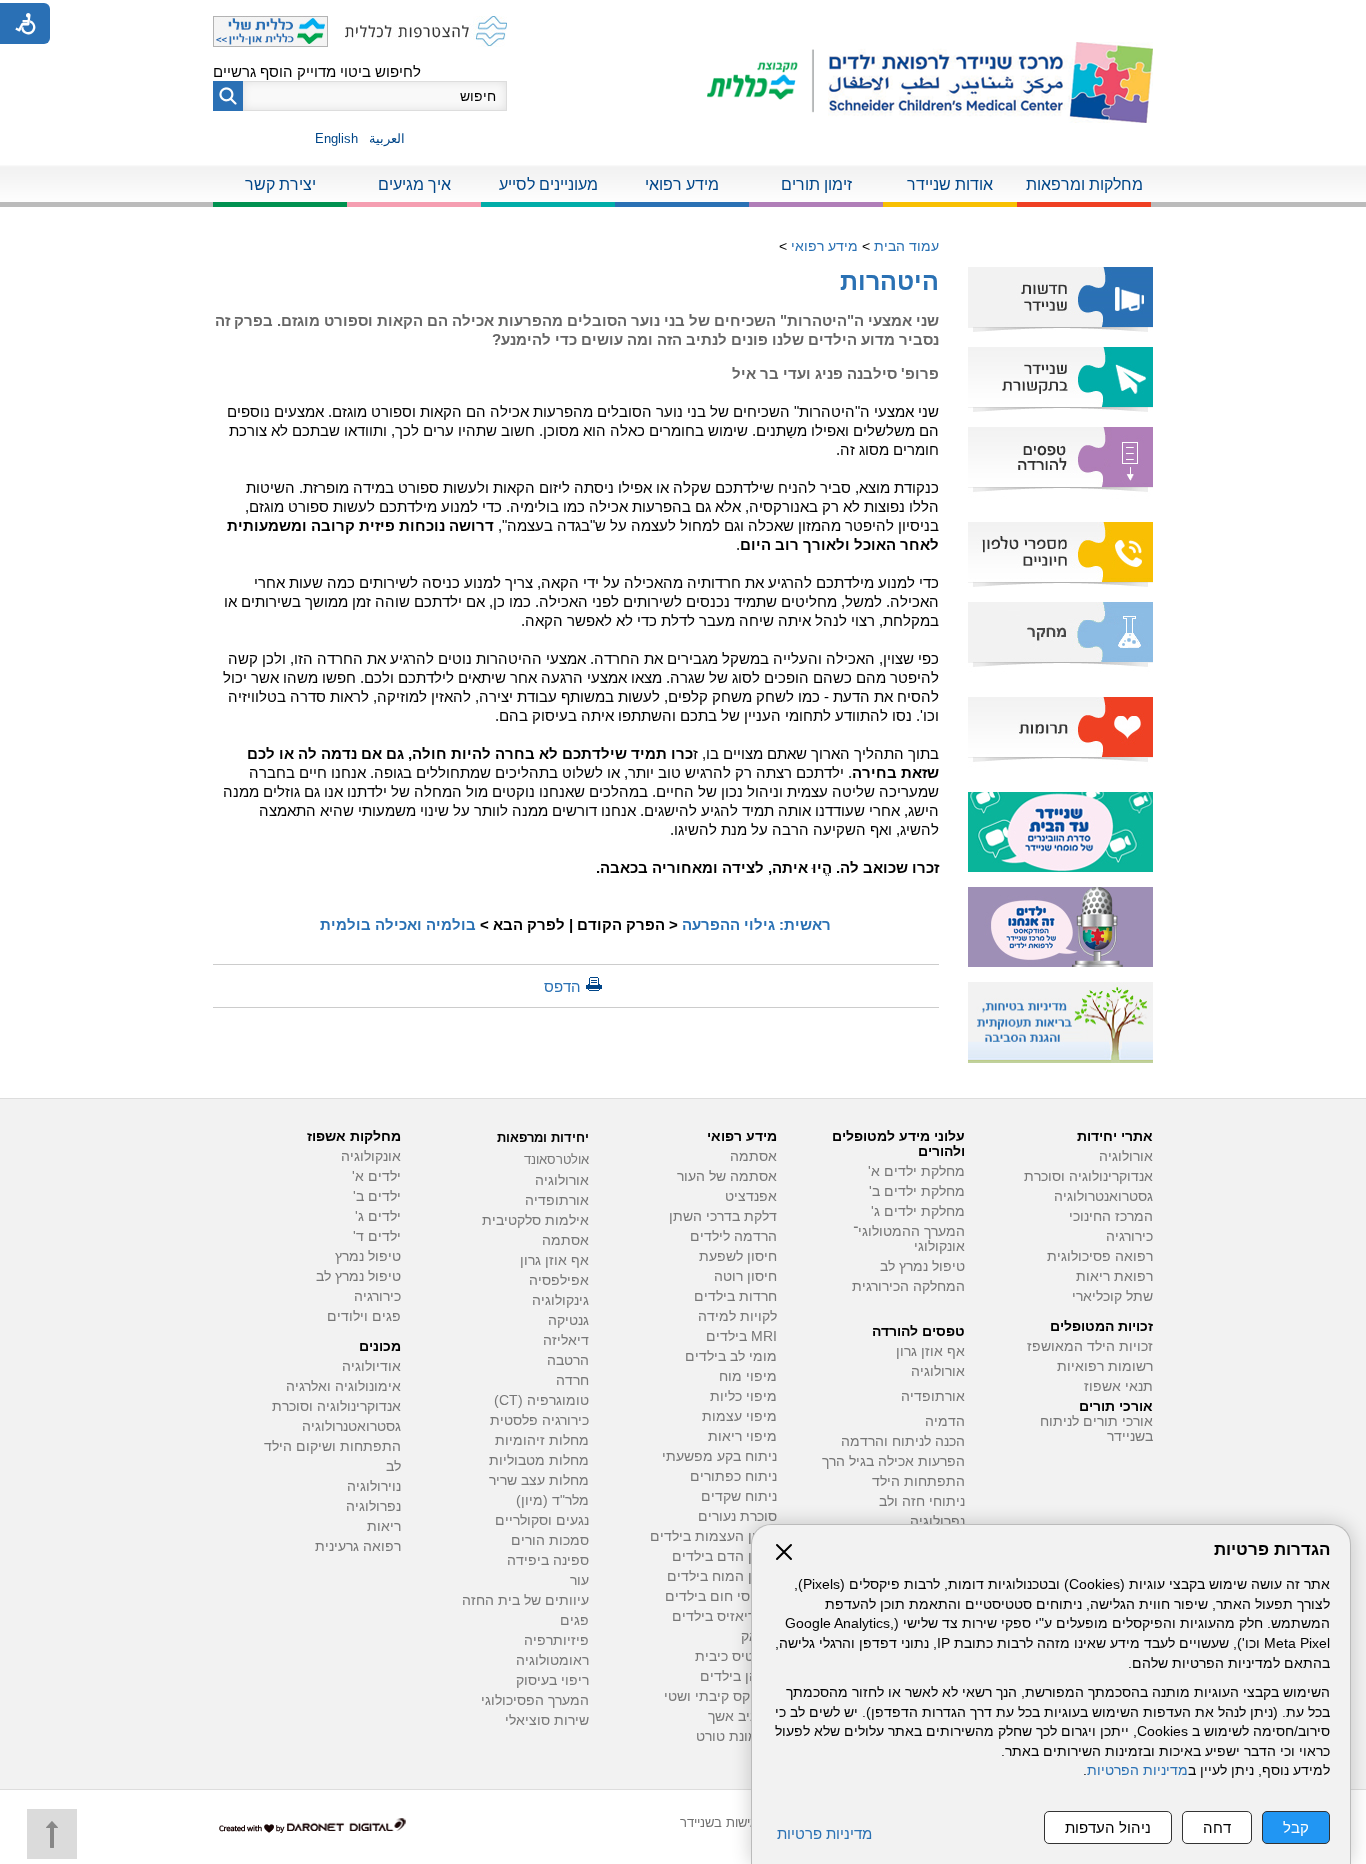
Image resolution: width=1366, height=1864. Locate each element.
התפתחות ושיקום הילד (332, 1446)
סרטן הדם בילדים (724, 1556)
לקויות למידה (737, 1316)
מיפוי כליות (743, 1396)
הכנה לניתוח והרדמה (903, 1441)
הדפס (562, 986)
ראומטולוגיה (552, 1660)
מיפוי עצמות (739, 1416)
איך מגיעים (414, 184)
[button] (228, 96)
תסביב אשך (742, 1716)
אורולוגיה (1126, 1156)
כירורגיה (1129, 1236)
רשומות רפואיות (1105, 1366)
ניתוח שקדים (739, 1496)
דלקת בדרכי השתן (723, 1216)
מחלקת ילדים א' (916, 1171)
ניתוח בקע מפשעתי (719, 1456)
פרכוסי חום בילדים (721, 1596)
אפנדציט (751, 1196)
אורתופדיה (933, 1396)
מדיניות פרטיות (824, 1833)
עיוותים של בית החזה (525, 1600)
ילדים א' (376, 1176)
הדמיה (945, 1421)
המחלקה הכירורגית (908, 1286)
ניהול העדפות (1108, 1827)
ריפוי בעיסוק (552, 1680)
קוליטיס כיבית (736, 1656)
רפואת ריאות (1114, 1276)
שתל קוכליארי (1112, 1296)
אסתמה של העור (727, 1176)
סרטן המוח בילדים (722, 1576)
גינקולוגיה (560, 1300)
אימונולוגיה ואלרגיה (343, 1386)
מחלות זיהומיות (542, 1440)
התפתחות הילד (918, 1481)
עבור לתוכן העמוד (683, 19)
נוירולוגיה (374, 1486)
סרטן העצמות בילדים (713, 1536)
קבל (1296, 1827)
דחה (1217, 1827)
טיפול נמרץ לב (922, 1266)
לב (393, 1466)
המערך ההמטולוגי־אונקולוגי (909, 1239)
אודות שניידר (950, 184)
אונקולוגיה (371, 1156)
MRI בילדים (741, 1336)
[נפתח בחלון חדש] (760, 82)
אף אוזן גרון (930, 1351)
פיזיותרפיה (556, 1640)
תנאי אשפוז (1118, 1386)
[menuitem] (1084, 186)
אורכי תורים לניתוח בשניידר (1096, 1429)
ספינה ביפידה (548, 1560)
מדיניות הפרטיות (1137, 1770)
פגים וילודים (364, 1316)
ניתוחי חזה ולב (922, 1501)
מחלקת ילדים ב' (917, 1191)
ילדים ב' (377, 1196)
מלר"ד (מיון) (552, 1500)
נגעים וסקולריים (542, 1520)
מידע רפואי (682, 184)
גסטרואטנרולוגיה (351, 1426)
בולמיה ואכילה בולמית (398, 924)
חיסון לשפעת (738, 1256)
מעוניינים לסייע (548, 184)
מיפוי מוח (748, 1376)
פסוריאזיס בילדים (724, 1616)
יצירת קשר (280, 184)
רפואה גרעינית (358, 1546)
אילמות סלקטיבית (535, 1220)
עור (579, 1580)
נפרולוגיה (937, 1521)
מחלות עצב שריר (539, 1480)
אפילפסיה (559, 1280)
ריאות (384, 1526)
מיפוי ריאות (742, 1436)
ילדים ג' (378, 1216)
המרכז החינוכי (1111, 1216)
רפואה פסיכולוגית (1100, 1256)
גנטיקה (568, 1320)
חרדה (572, 1380)
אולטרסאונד (556, 1159)
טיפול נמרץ (368, 1256)
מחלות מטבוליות (539, 1460)
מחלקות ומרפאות (1084, 184)
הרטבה (568, 1360)
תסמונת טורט (736, 1736)
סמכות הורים (550, 1540)
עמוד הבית (906, 246)
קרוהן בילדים (738, 1676)
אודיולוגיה (371, 1366)
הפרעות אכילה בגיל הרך (893, 1461)
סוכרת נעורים (737, 1516)
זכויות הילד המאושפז (1090, 1346)
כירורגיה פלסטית (539, 1420)
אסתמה (753, 1156)
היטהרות (889, 281)
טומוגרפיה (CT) (541, 1400)
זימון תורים (816, 184)
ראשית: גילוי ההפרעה (756, 924)
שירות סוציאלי (547, 1720)
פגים (574, 1620)
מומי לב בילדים (731, 1356)
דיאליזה (566, 1340)
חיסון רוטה (745, 1276)
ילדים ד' (377, 1236)
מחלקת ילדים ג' (918, 1211)
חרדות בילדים (735, 1296)
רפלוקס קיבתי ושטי (720, 1696)
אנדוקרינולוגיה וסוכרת (336, 1406)
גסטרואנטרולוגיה (1103, 1196)
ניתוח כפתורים (733, 1476)
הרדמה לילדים (733, 1236)
